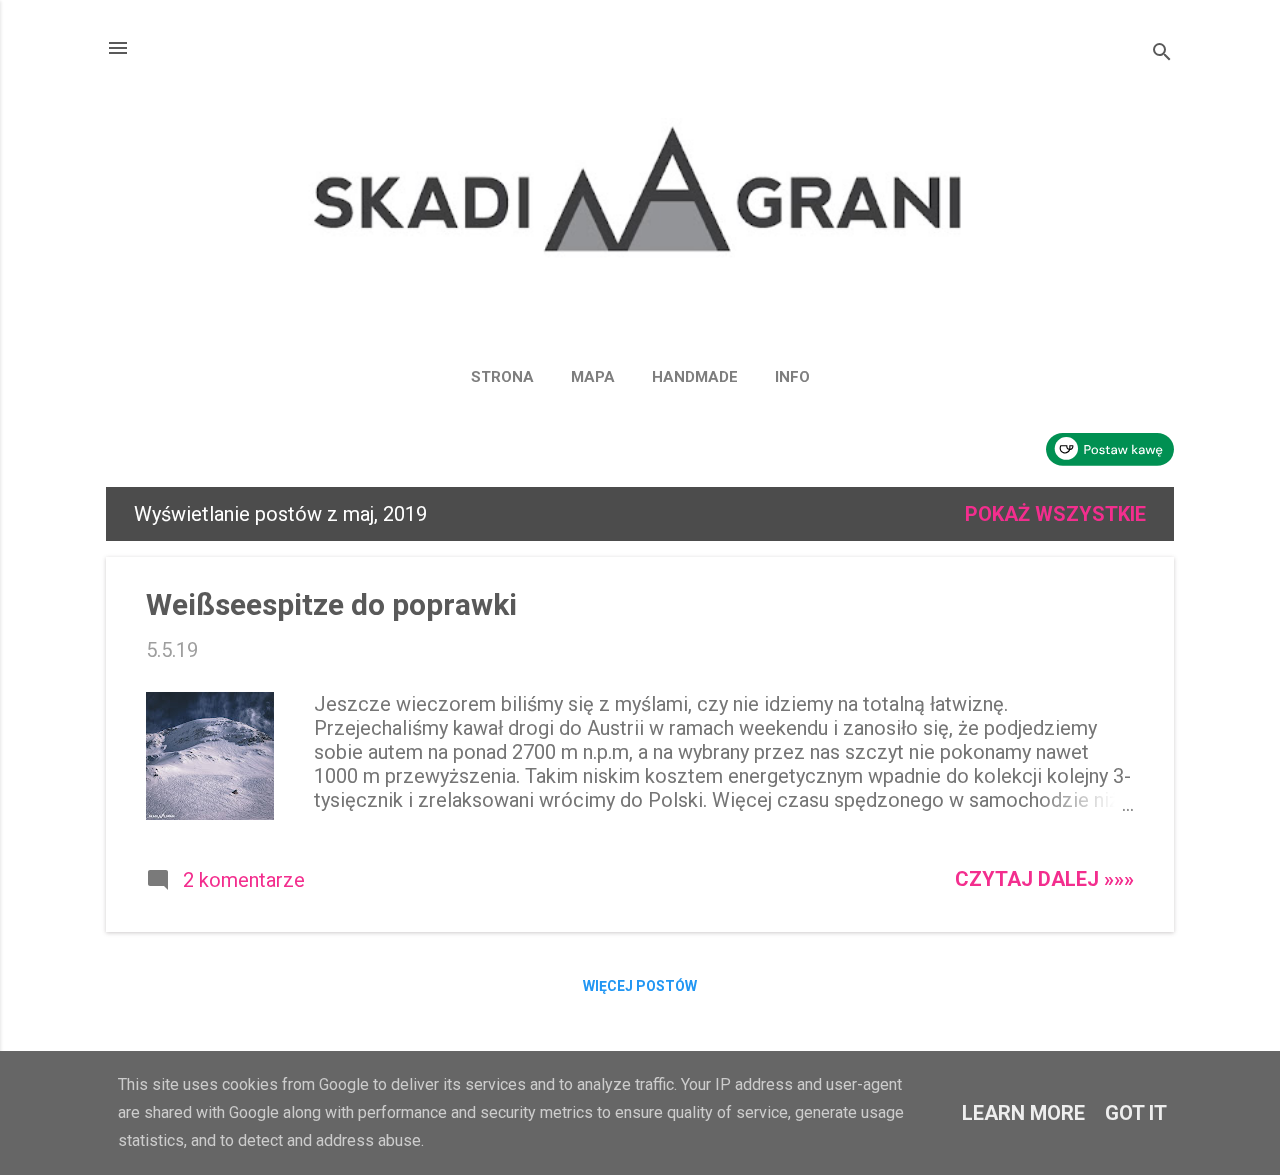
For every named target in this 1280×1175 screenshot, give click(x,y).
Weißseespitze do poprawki (331, 604)
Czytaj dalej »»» (1044, 879)
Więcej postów (640, 986)
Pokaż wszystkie (1055, 514)
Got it (1136, 1113)
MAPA (593, 377)
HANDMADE (695, 377)
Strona (502, 377)
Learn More (1023, 1113)
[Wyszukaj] (1162, 54)
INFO (792, 377)
